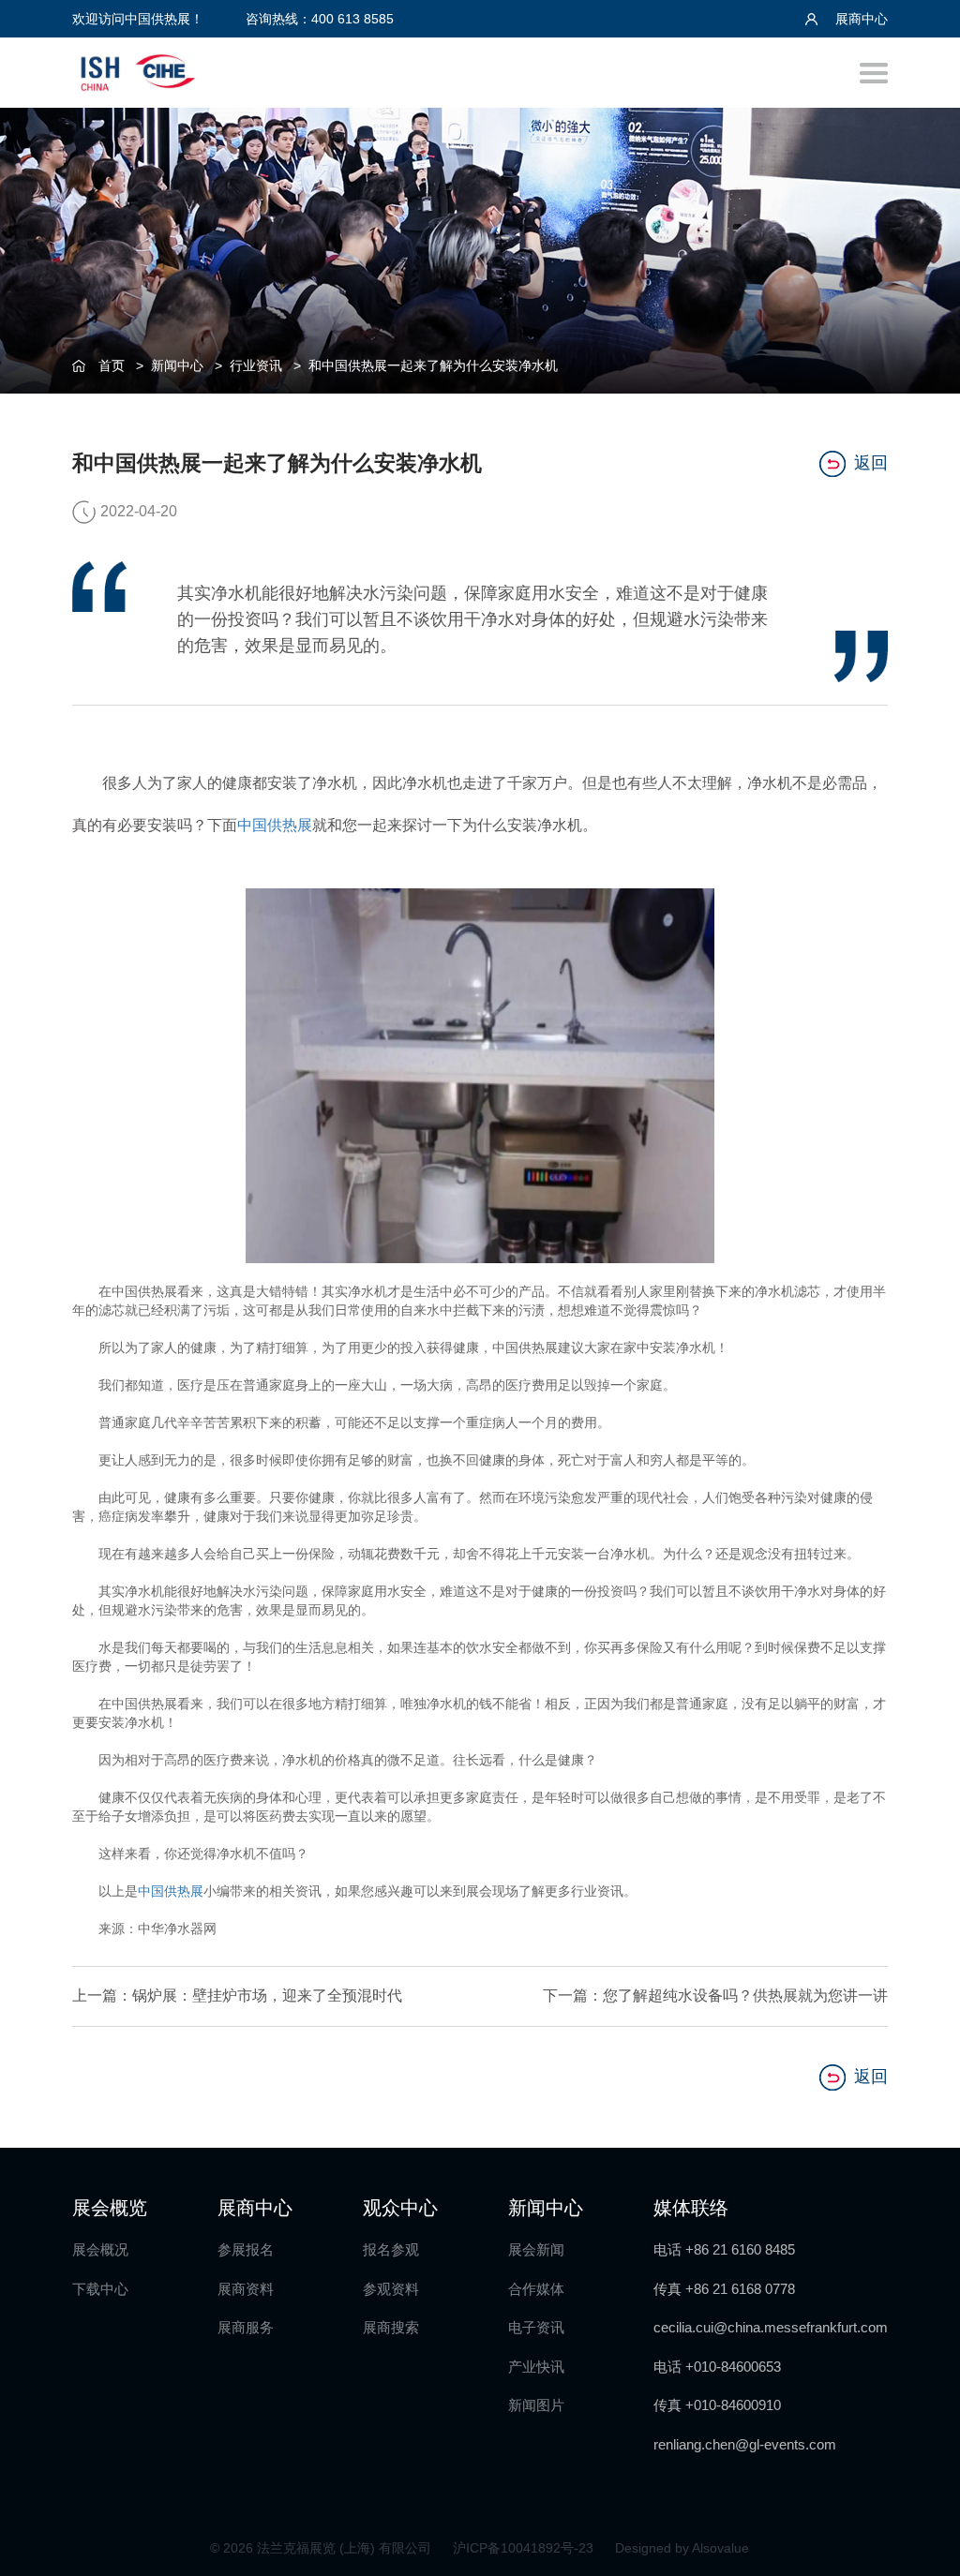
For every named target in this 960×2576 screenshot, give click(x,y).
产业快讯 (536, 2367)
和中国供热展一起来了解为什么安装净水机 (433, 365)
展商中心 (860, 19)
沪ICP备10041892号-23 (525, 2548)
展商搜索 (391, 2327)
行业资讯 (256, 365)
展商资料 (246, 2289)
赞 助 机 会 (923, 1221)
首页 (112, 365)
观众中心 (400, 2208)
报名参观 (391, 2249)
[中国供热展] (138, 70)
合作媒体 (536, 2289)
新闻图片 (536, 2405)
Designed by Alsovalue (682, 2548)
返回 (871, 463)
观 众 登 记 (923, 1145)
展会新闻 (536, 2249)
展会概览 (110, 2208)
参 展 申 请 (923, 1068)
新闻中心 (177, 365)
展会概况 (100, 2249)
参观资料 (391, 2289)
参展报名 (246, 2249)
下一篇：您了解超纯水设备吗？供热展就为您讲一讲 (715, 1995)
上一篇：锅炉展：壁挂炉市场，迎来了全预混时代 (237, 1995)
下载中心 (100, 2289)
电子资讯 (536, 2327)
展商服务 (246, 2327)
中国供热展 (275, 825)
